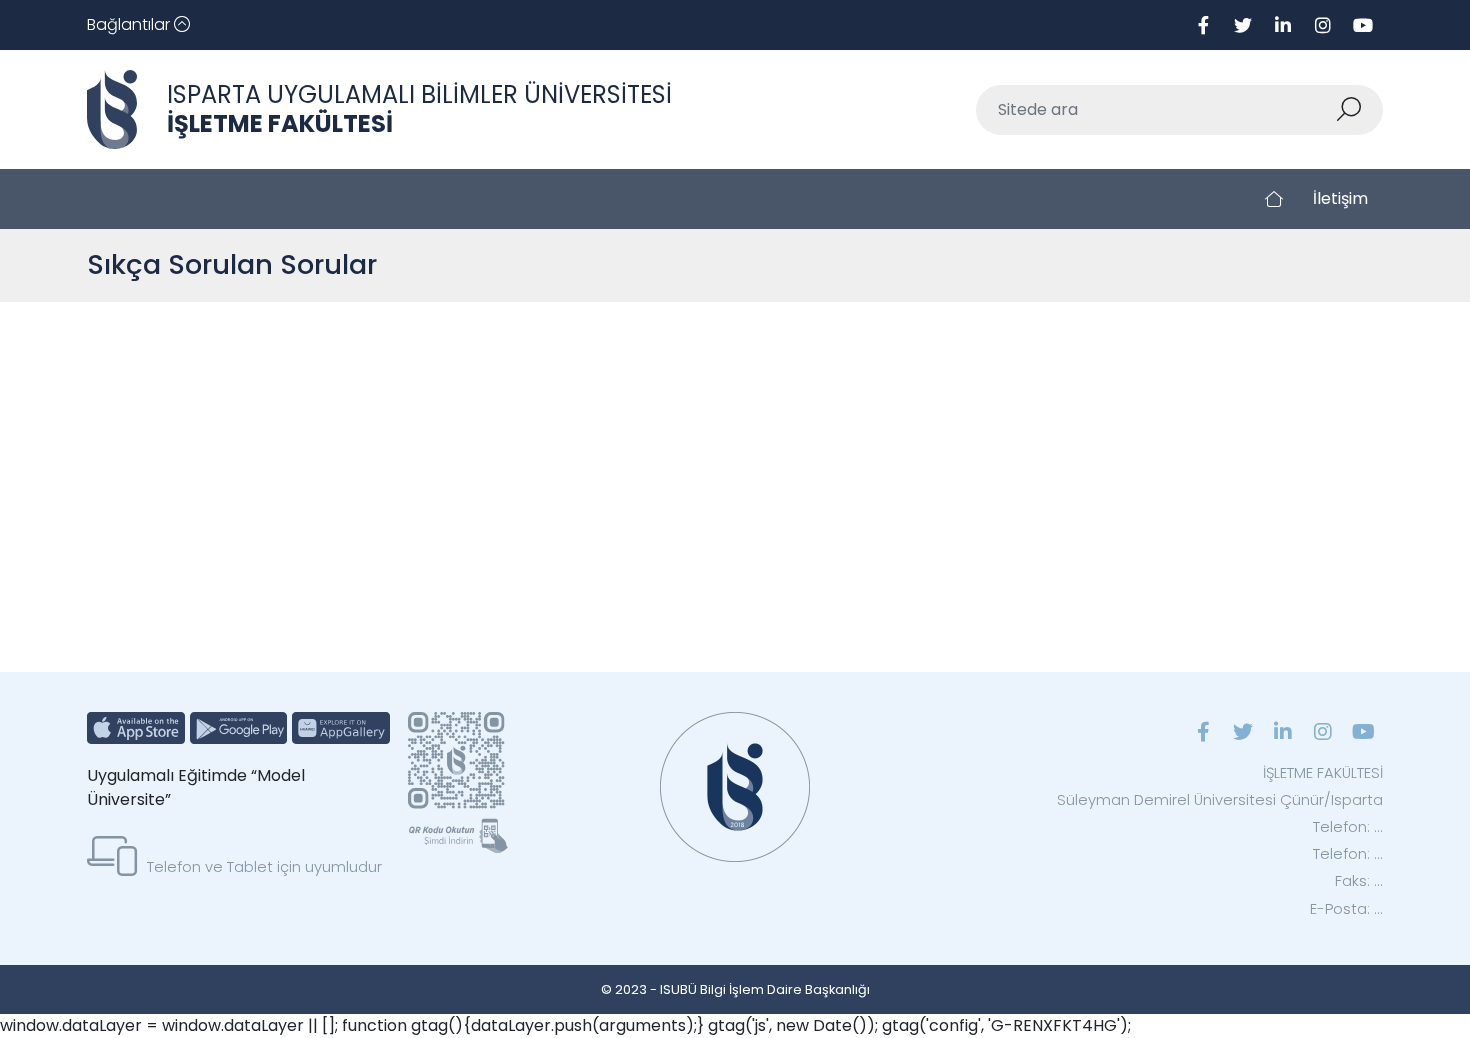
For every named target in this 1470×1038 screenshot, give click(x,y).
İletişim (1340, 198)
